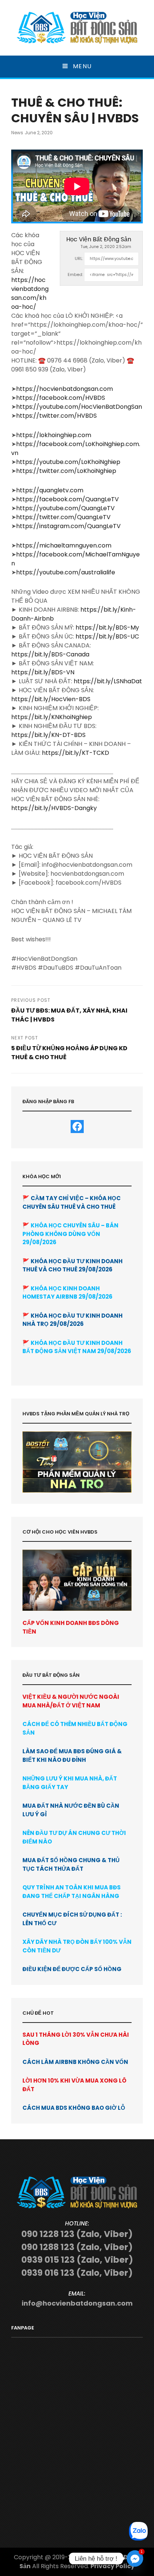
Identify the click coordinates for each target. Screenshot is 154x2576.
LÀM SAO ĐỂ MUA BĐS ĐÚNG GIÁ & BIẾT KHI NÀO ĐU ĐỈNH (72, 1755)
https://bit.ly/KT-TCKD (76, 753)
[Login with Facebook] (77, 1127)
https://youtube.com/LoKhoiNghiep (68, 462)
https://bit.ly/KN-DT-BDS (48, 735)
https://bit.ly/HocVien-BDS (51, 699)
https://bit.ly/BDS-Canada (50, 654)
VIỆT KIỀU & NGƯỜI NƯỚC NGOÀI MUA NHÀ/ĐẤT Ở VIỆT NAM (71, 1701)
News (17, 133)
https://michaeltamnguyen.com (64, 545)
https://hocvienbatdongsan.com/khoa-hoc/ (30, 293)
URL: (79, 258)
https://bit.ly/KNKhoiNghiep (52, 717)
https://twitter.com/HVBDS (56, 416)
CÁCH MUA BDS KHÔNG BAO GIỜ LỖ (74, 2108)
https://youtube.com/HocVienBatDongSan (79, 407)
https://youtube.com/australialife (66, 572)
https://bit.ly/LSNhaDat (108, 681)
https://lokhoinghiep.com (54, 435)
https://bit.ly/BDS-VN (43, 672)
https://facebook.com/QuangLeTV (67, 499)
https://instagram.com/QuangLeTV (68, 526)
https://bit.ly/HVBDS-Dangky (54, 808)
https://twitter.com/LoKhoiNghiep (66, 471)
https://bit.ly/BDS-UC (107, 636)
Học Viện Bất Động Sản (99, 239)
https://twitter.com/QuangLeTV (63, 517)
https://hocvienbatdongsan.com (64, 389)
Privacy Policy (113, 2566)
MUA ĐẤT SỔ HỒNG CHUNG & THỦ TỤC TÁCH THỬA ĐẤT (71, 1864)
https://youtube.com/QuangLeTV (65, 508)
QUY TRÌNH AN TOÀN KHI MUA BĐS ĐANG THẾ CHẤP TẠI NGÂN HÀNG (72, 1892)
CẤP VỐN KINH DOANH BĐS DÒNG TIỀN (71, 1627)
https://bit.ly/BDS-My (107, 627)
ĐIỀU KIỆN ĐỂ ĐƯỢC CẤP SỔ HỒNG (72, 1969)
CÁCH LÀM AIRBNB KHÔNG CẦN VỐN (75, 2062)
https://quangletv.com (50, 490)
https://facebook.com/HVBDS (61, 398)
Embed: (75, 274)
